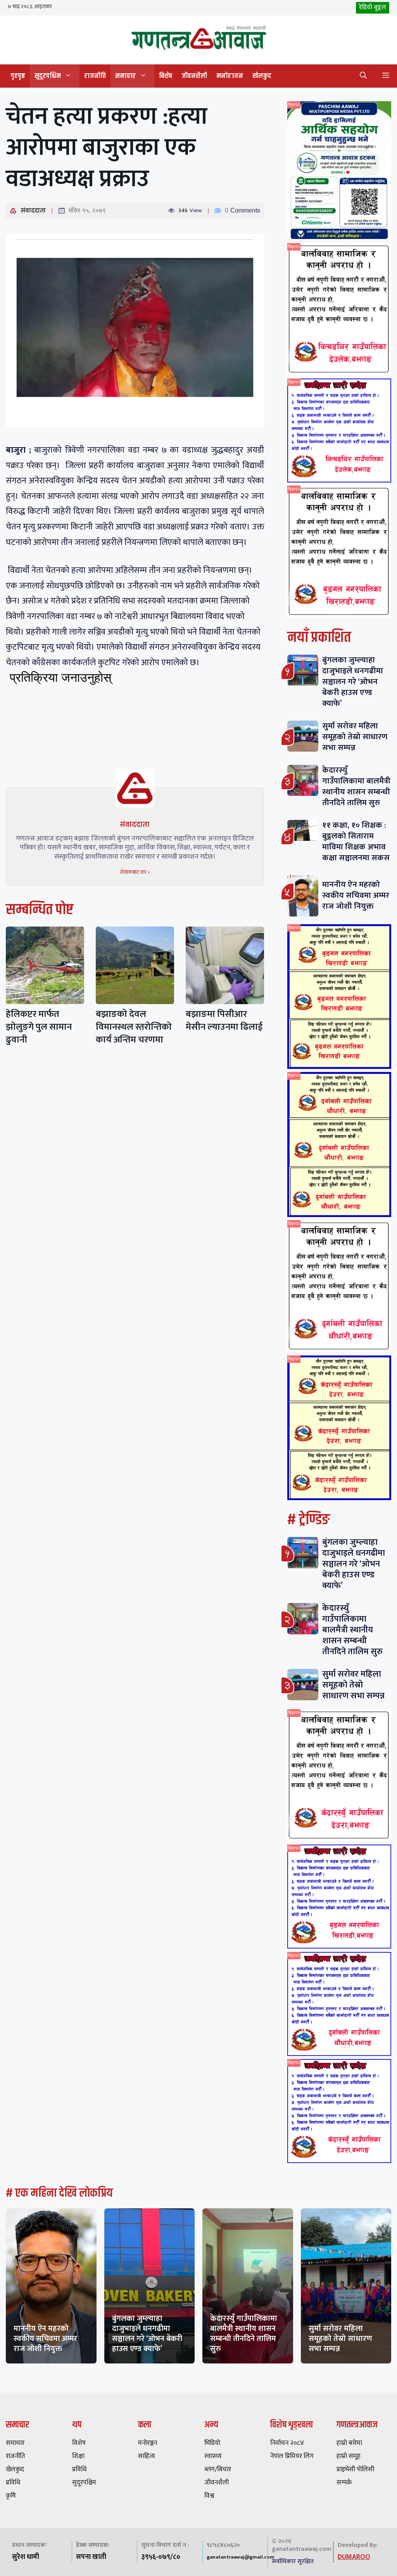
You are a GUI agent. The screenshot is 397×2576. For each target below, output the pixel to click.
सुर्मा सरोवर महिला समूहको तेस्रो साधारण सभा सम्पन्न (355, 737)
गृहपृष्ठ (18, 76)
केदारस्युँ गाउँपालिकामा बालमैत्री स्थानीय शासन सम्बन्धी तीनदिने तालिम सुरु (356, 786)
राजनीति (95, 76)
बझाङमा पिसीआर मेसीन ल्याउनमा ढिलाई (224, 1021)
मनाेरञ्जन (230, 76)
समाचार (125, 76)
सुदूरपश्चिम (48, 76)
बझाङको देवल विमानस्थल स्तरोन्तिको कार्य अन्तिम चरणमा (134, 1027)
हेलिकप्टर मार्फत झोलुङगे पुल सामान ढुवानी (39, 1027)
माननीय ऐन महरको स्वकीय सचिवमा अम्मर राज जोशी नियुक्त (356, 895)
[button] (363, 76)
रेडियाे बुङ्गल (373, 7)
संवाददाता (33, 211)
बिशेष (166, 76)
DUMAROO (354, 2557)
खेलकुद (262, 76)
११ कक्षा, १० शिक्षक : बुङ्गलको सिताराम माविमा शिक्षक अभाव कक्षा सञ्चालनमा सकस (356, 841)
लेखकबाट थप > (135, 872)
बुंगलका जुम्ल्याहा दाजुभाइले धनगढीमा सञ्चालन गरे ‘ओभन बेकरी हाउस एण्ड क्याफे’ (353, 682)
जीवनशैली (194, 76)
